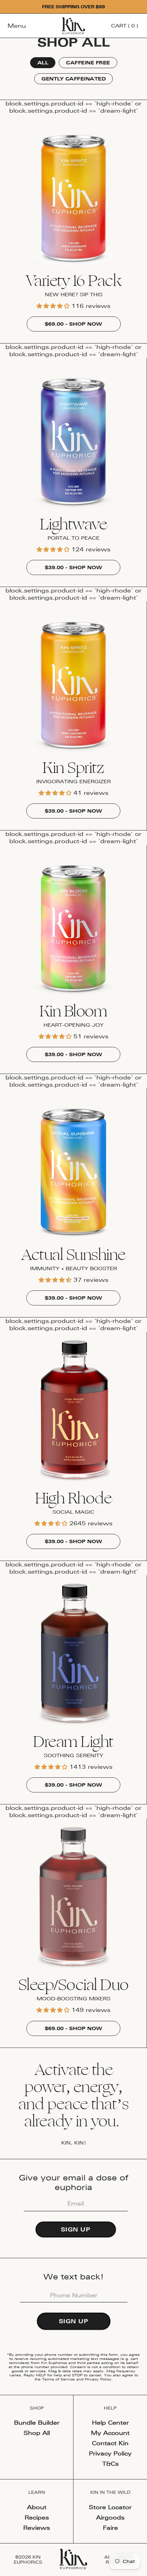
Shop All (37, 2433)
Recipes (37, 2517)
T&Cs (110, 2464)
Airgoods (110, 2517)
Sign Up (76, 2229)
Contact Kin (110, 2443)
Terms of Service (58, 2379)
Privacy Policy (98, 2379)
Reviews (37, 2528)
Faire (110, 2528)
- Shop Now (73, 324)
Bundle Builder (37, 2423)
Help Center (110, 2423)
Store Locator (110, 2507)
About (37, 2507)
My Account (110, 2433)
